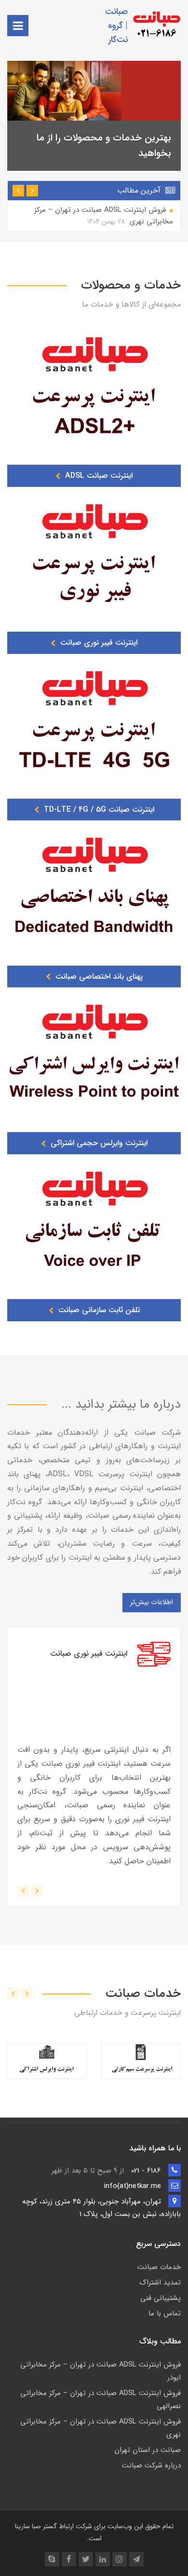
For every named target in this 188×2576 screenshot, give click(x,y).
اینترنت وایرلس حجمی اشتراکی (98, 1143)
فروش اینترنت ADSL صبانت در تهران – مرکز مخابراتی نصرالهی (101, 2400)
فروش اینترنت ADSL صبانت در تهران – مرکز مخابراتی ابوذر (101, 2371)
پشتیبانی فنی (161, 2298)
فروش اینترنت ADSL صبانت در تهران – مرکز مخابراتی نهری (104, 216)
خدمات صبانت (159, 2267)
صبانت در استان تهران (148, 2450)
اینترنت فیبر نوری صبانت (98, 643)
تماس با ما (165, 2313)
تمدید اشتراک (160, 2283)
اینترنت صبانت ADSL (98, 476)
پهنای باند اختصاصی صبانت (98, 976)
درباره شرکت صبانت (151, 2465)
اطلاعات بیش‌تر (152, 1602)
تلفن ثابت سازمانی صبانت (98, 1310)
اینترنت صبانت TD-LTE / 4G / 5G (98, 810)
